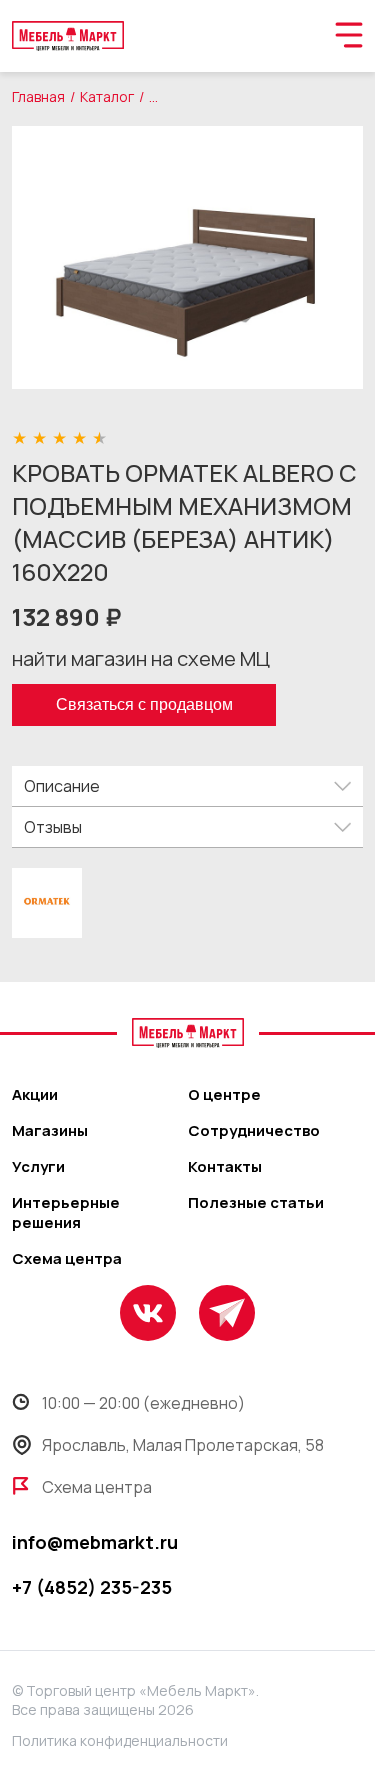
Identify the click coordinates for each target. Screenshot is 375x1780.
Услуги (38, 1167)
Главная (38, 96)
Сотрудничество (254, 1131)
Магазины (50, 1131)
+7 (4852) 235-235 (92, 1587)
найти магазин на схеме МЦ (141, 658)
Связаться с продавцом (144, 704)
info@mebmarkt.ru (95, 1542)
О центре (224, 1095)
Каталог (107, 96)
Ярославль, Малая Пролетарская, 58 (183, 1445)
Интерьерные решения (66, 1213)
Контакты (225, 1167)
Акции (35, 1095)
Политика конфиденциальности (120, 1740)
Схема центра (67, 1259)
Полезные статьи (256, 1203)
